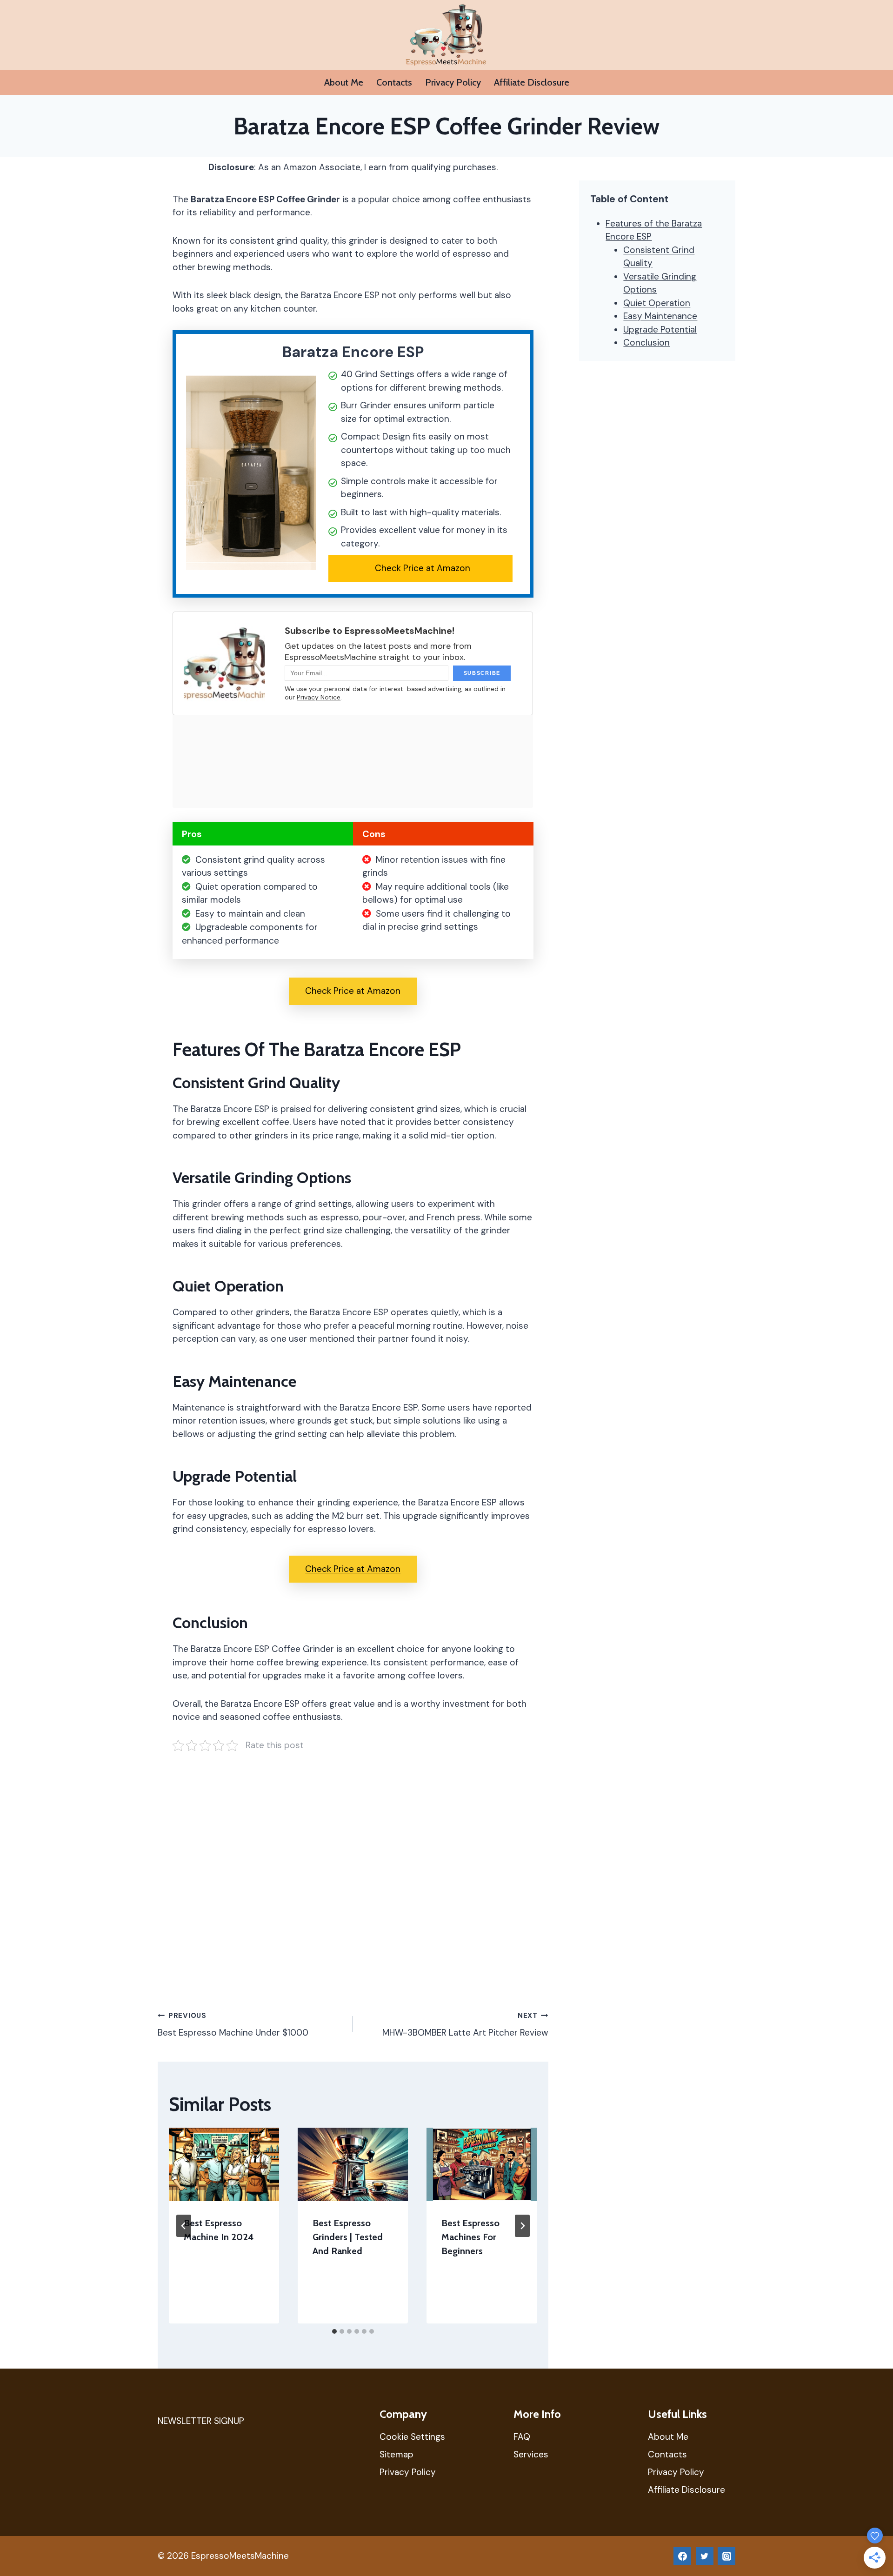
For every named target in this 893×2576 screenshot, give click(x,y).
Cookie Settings (412, 2437)
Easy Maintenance (660, 316)
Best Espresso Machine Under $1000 (233, 2025)
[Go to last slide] (184, 2226)
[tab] (334, 2331)
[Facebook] (682, 2556)
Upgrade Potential (660, 329)
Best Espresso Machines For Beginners (470, 2237)
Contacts (394, 82)
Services (531, 2454)
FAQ (522, 2437)
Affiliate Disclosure (532, 82)
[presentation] (224, 2164)
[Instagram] (726, 2556)
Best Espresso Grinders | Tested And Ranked (348, 2237)
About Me (344, 82)
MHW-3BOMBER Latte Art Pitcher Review (465, 2025)
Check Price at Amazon (423, 568)
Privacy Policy (453, 82)
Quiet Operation (657, 303)
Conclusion (646, 343)
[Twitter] (705, 2556)
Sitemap (397, 2454)
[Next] (522, 2226)
